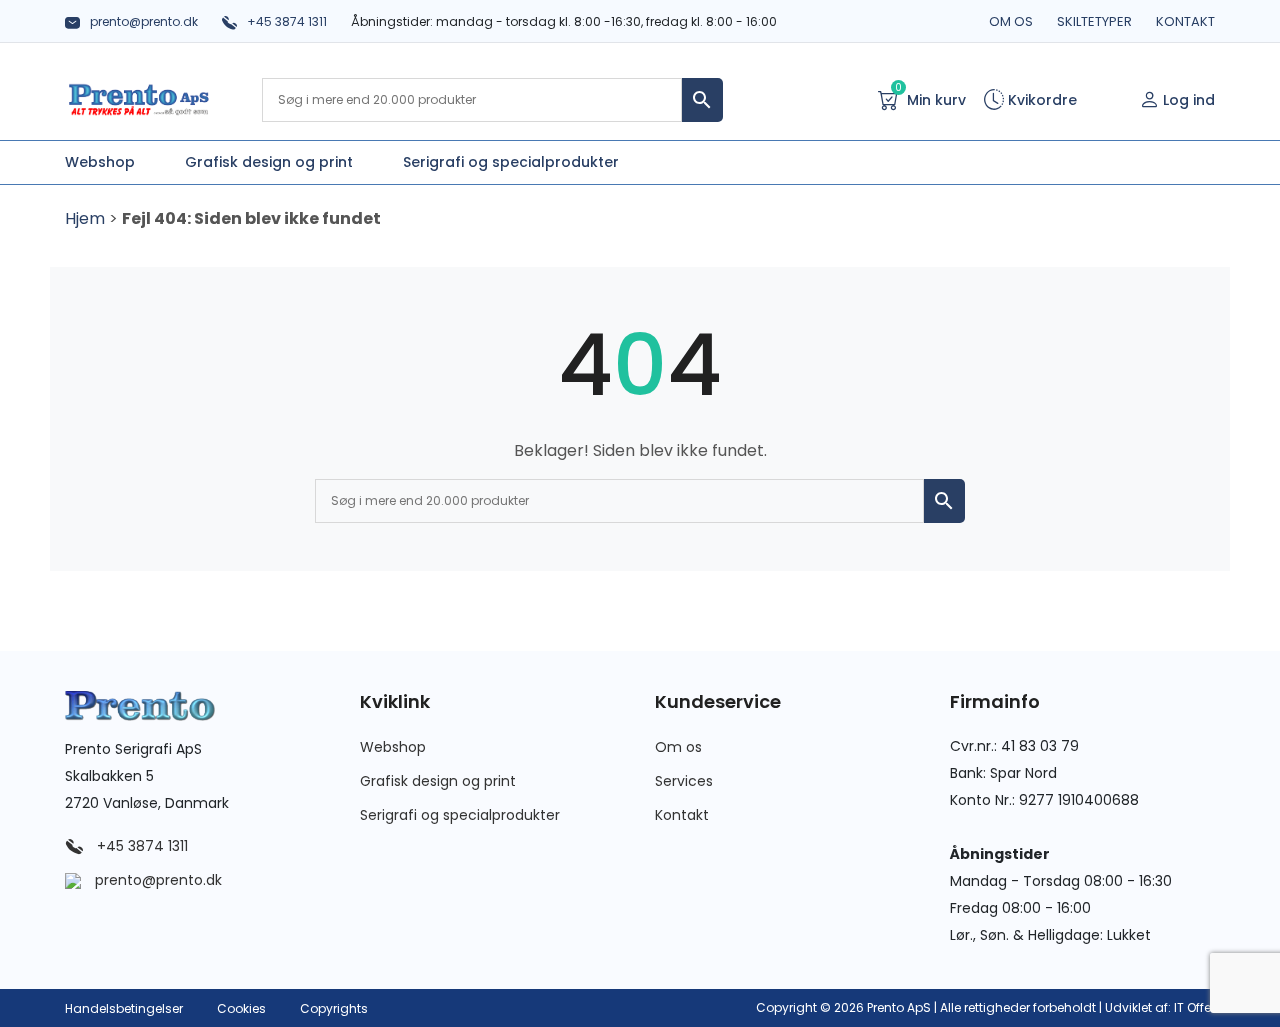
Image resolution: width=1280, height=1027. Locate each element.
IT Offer (1194, 1007)
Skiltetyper (1094, 21)
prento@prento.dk (144, 21)
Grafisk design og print (438, 781)
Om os (1011, 21)
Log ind (1189, 100)
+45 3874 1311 (287, 21)
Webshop (393, 747)
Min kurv (930, 98)
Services (684, 781)
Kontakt (1185, 21)
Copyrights (334, 1008)
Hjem (85, 218)
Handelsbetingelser (124, 1008)
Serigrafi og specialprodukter (460, 815)
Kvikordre (1040, 100)
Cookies (241, 1008)
